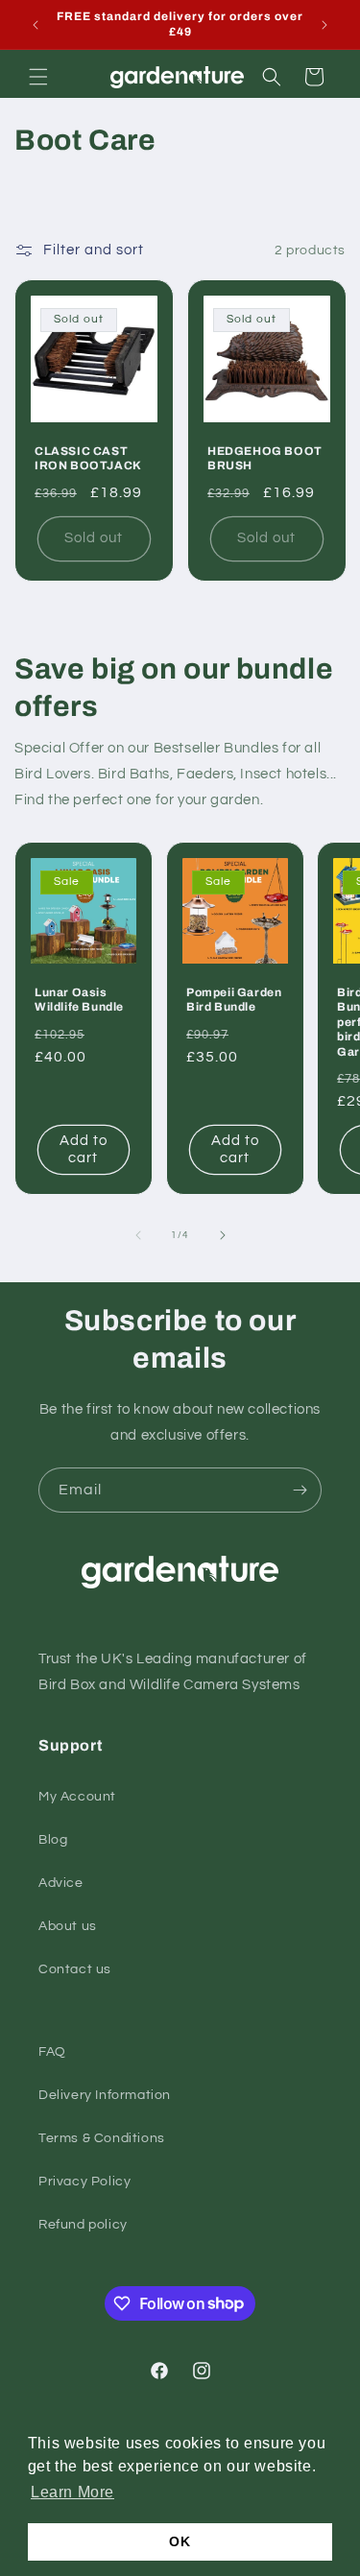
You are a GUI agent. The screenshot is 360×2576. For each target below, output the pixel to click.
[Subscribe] (300, 1490)
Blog (53, 1840)
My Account (77, 1797)
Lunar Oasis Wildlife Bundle (79, 999)
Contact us (75, 1969)
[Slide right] (223, 1235)
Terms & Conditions (102, 2138)
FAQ (52, 2052)
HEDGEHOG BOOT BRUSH (265, 459)
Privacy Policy (84, 2182)
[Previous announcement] (36, 25)
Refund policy (83, 2225)
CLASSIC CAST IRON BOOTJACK (88, 459)
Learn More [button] (72, 2492)
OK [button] (180, 2541)
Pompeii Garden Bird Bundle (234, 999)
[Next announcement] (324, 25)
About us (68, 1926)
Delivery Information (105, 2095)
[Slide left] (138, 1235)
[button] (38, 77)
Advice (61, 1883)
